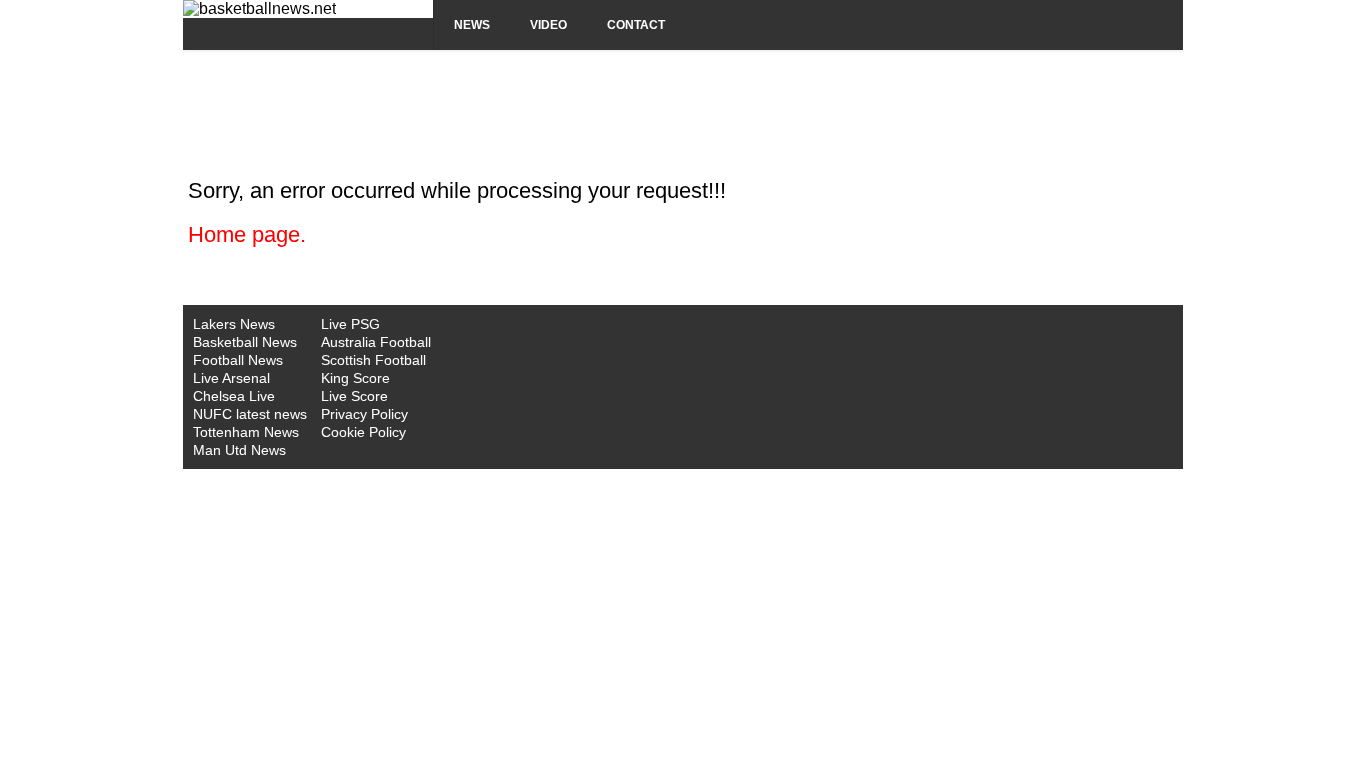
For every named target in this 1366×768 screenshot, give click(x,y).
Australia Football (376, 342)
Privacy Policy (364, 414)
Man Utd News (239, 450)
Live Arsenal (231, 378)
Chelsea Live (234, 396)
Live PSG (350, 324)
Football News (238, 360)
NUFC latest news (250, 414)
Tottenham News (246, 432)
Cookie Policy (363, 432)
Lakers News (234, 324)
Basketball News (245, 342)
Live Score (354, 396)
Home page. (247, 234)
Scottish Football (373, 360)
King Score (355, 378)
